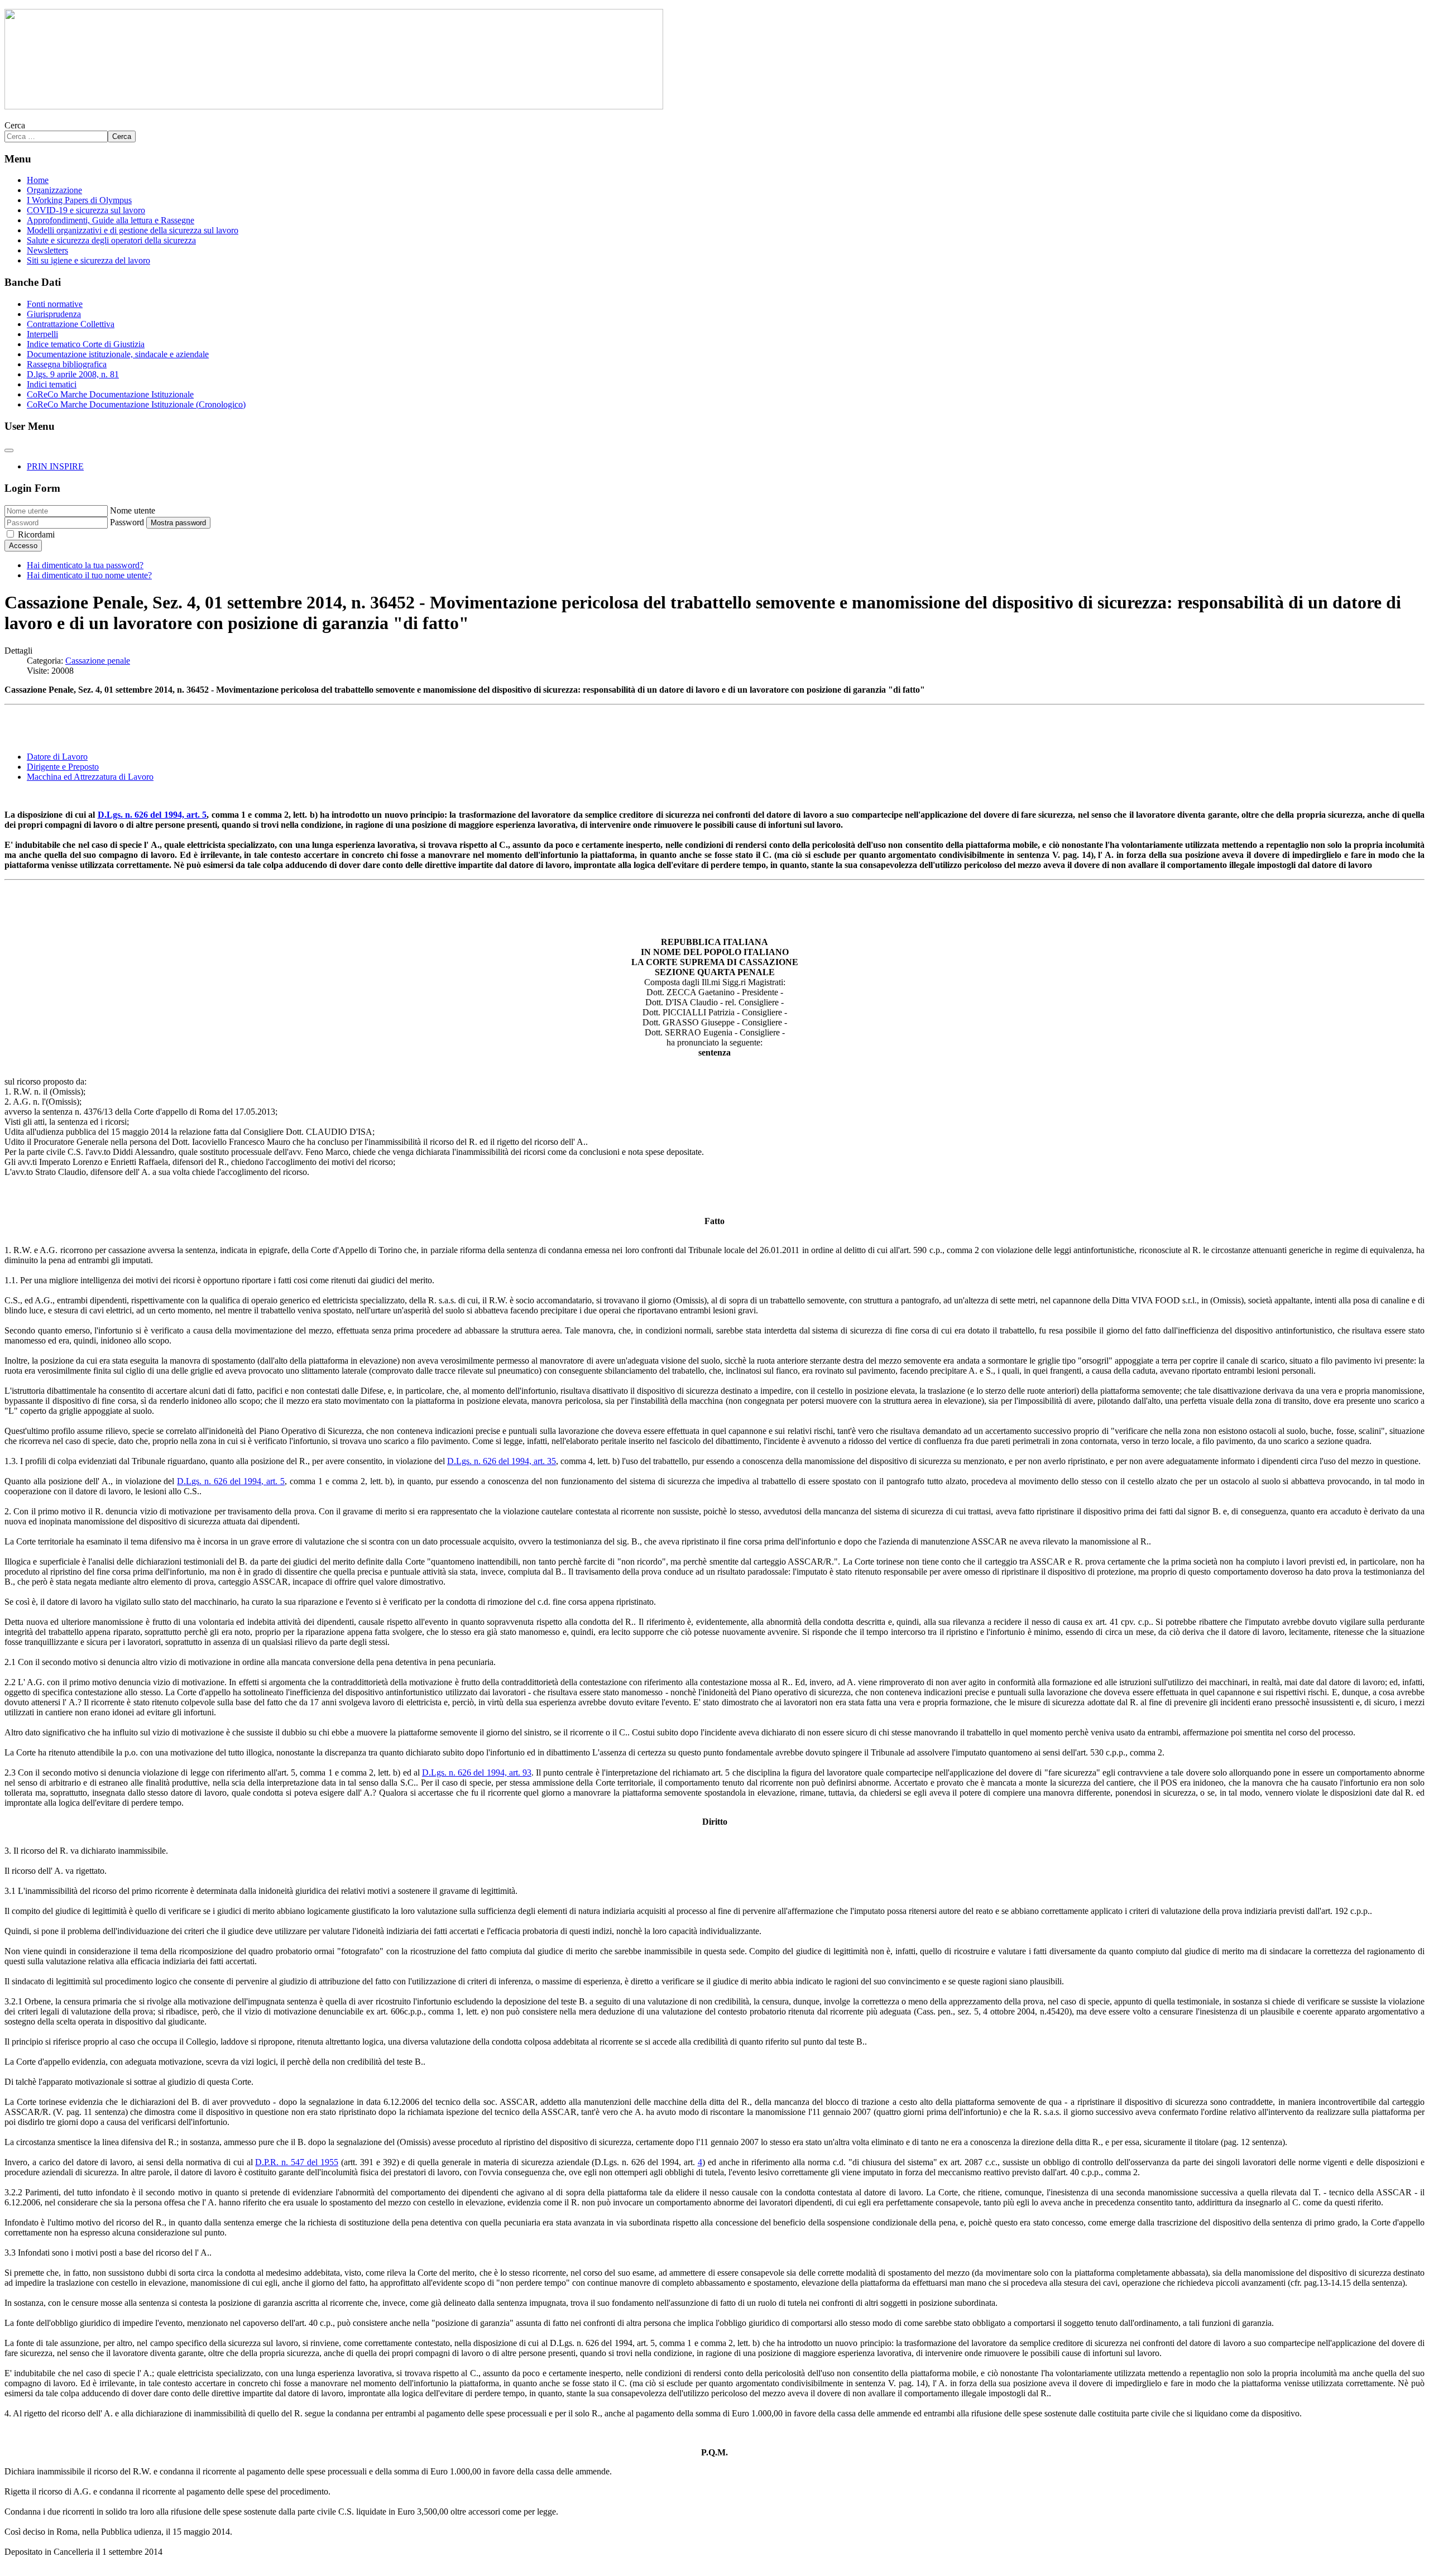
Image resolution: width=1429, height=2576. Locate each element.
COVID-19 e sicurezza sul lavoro (86, 210)
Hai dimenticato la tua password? (85, 565)
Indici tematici (52, 384)
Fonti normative (55, 304)
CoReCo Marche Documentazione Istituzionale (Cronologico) (136, 404)
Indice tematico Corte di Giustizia (86, 344)
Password (127, 522)
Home (38, 180)
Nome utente (133, 510)
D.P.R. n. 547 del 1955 (297, 2162)
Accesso (23, 546)
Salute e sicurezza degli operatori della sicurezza (111, 240)
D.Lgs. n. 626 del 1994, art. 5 (152, 815)
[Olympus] (334, 106)
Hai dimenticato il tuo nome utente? (89, 575)
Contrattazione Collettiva (71, 324)
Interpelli (42, 334)
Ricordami (36, 534)
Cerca (15, 125)
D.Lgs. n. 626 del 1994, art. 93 (477, 1773)
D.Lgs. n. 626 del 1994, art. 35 (502, 1461)
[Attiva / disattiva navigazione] (9, 450)
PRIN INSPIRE (55, 466)
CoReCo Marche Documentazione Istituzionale (110, 394)
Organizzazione (54, 190)
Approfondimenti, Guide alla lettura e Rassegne (111, 220)
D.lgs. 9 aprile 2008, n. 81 (73, 374)
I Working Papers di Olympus (79, 200)
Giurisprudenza (54, 314)
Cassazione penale (98, 661)
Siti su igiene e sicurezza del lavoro (88, 260)
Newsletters (47, 250)
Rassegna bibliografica (67, 364)
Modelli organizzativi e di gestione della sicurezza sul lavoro (133, 230)
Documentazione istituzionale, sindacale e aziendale (118, 354)
